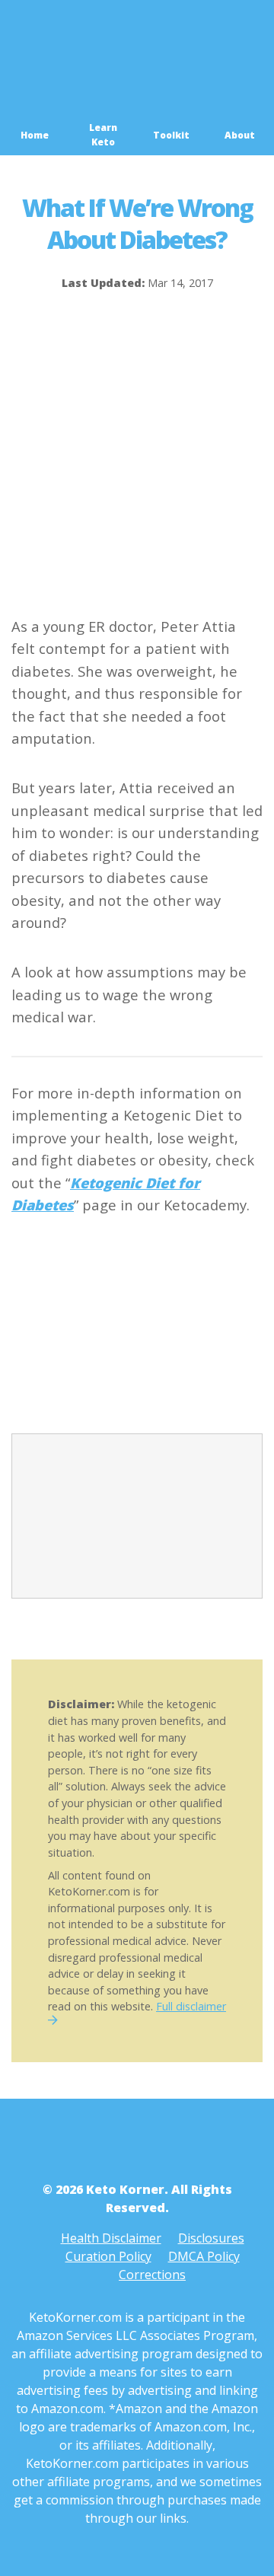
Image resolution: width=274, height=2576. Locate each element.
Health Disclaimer (111, 2238)
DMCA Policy (204, 2256)
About (240, 135)
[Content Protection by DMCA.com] (126, 1352)
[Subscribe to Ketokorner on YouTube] (158, 2144)
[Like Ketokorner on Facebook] (116, 2144)
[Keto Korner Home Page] (137, 117)
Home (35, 135)
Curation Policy (108, 2256)
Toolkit (171, 135)
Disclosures (211, 2238)
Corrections (152, 2275)
